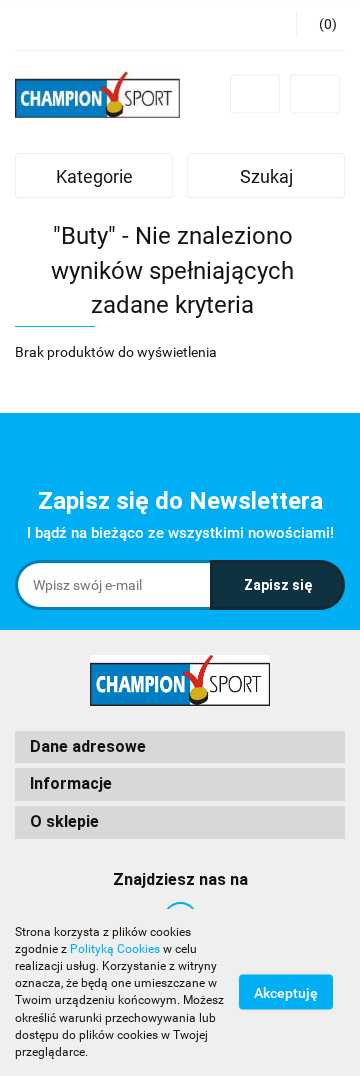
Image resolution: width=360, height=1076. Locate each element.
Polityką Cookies (115, 949)
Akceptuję (286, 993)
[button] (180, 747)
